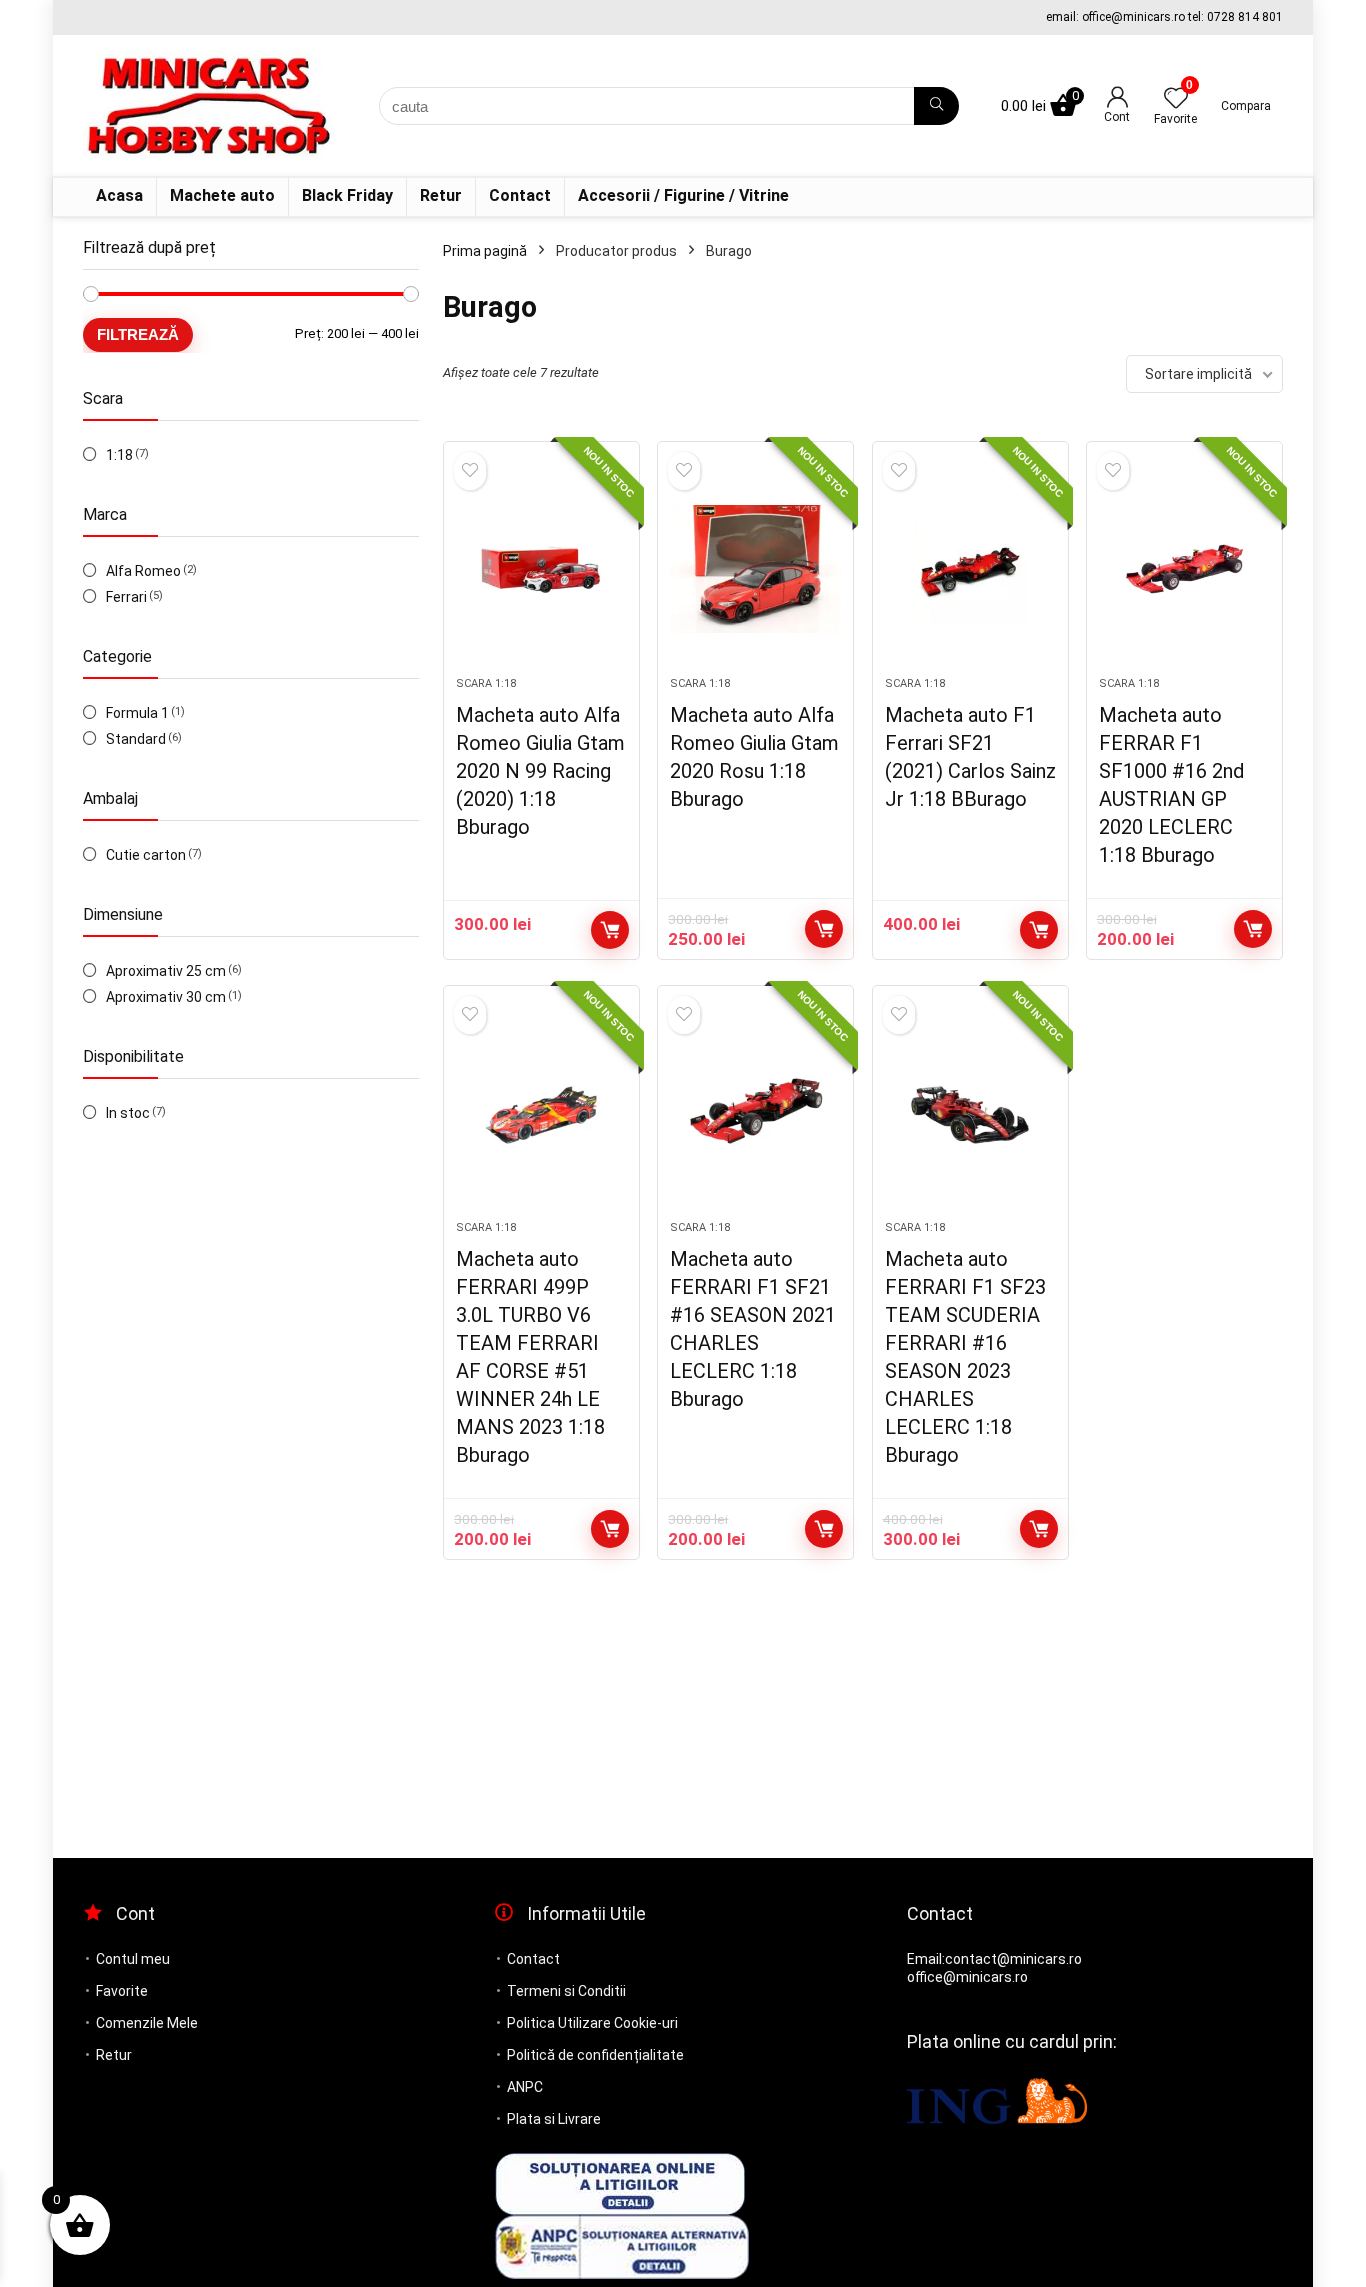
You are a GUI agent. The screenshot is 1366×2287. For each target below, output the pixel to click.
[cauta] (936, 106)
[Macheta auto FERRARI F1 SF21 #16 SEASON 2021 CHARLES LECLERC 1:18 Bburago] (755, 1113)
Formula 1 (137, 713)
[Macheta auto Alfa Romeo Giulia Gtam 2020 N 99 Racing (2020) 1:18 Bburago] (541, 569)
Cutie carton (146, 855)
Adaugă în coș (610, 930)
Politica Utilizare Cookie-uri (592, 2023)
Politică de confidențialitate (595, 2055)
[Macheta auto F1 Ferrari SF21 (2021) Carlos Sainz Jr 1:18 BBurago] (970, 569)
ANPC (525, 2087)
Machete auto (222, 195)
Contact (520, 195)
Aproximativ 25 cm (166, 971)
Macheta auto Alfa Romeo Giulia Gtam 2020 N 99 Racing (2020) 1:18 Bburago (540, 771)
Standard (136, 739)
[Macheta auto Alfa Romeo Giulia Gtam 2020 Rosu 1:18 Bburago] (755, 569)
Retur (441, 195)
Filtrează (138, 334)
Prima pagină (485, 251)
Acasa (119, 195)
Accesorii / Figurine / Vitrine (683, 195)
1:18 (119, 455)
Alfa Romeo (143, 571)
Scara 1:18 (486, 683)
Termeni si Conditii (566, 1991)
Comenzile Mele (147, 2023)
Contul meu (133, 1959)
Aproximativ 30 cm (166, 997)
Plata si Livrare (554, 2119)
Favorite (122, 1991)
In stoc (128, 1113)
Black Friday (347, 195)
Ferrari (126, 597)
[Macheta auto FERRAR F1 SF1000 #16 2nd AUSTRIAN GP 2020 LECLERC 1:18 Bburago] (1184, 569)
